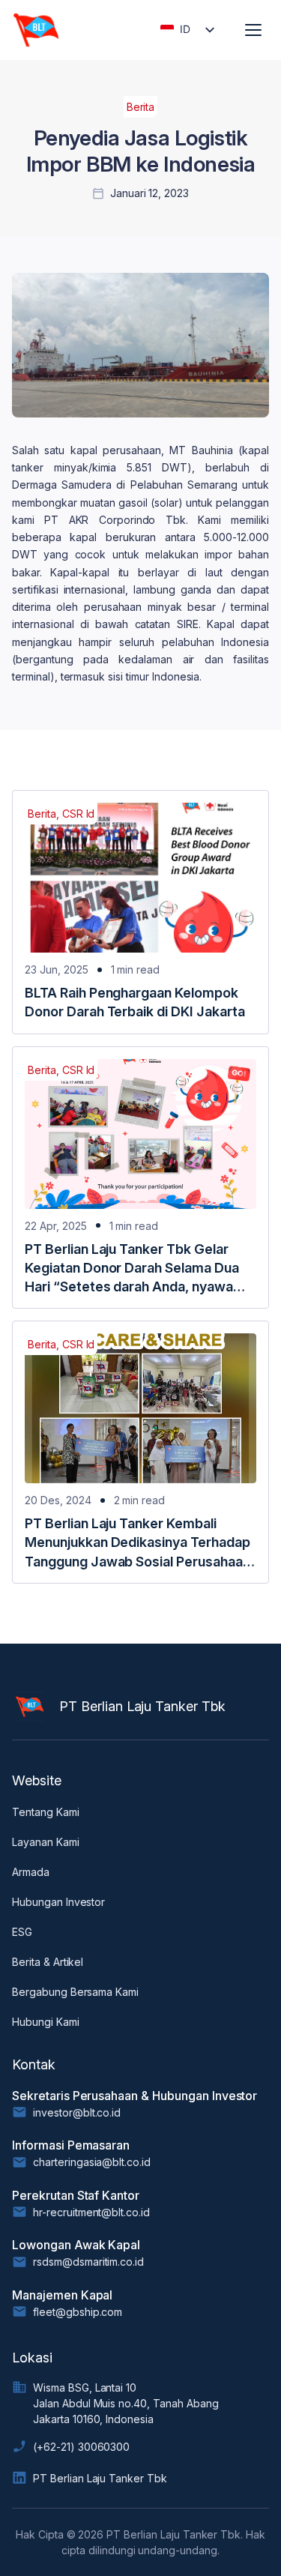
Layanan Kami (46, 1842)
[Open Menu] (253, 30)
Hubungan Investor (58, 1902)
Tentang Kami (46, 1812)
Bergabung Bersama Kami (75, 1992)
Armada (31, 1872)
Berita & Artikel (48, 1962)
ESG (22, 1932)
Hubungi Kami (46, 2022)
